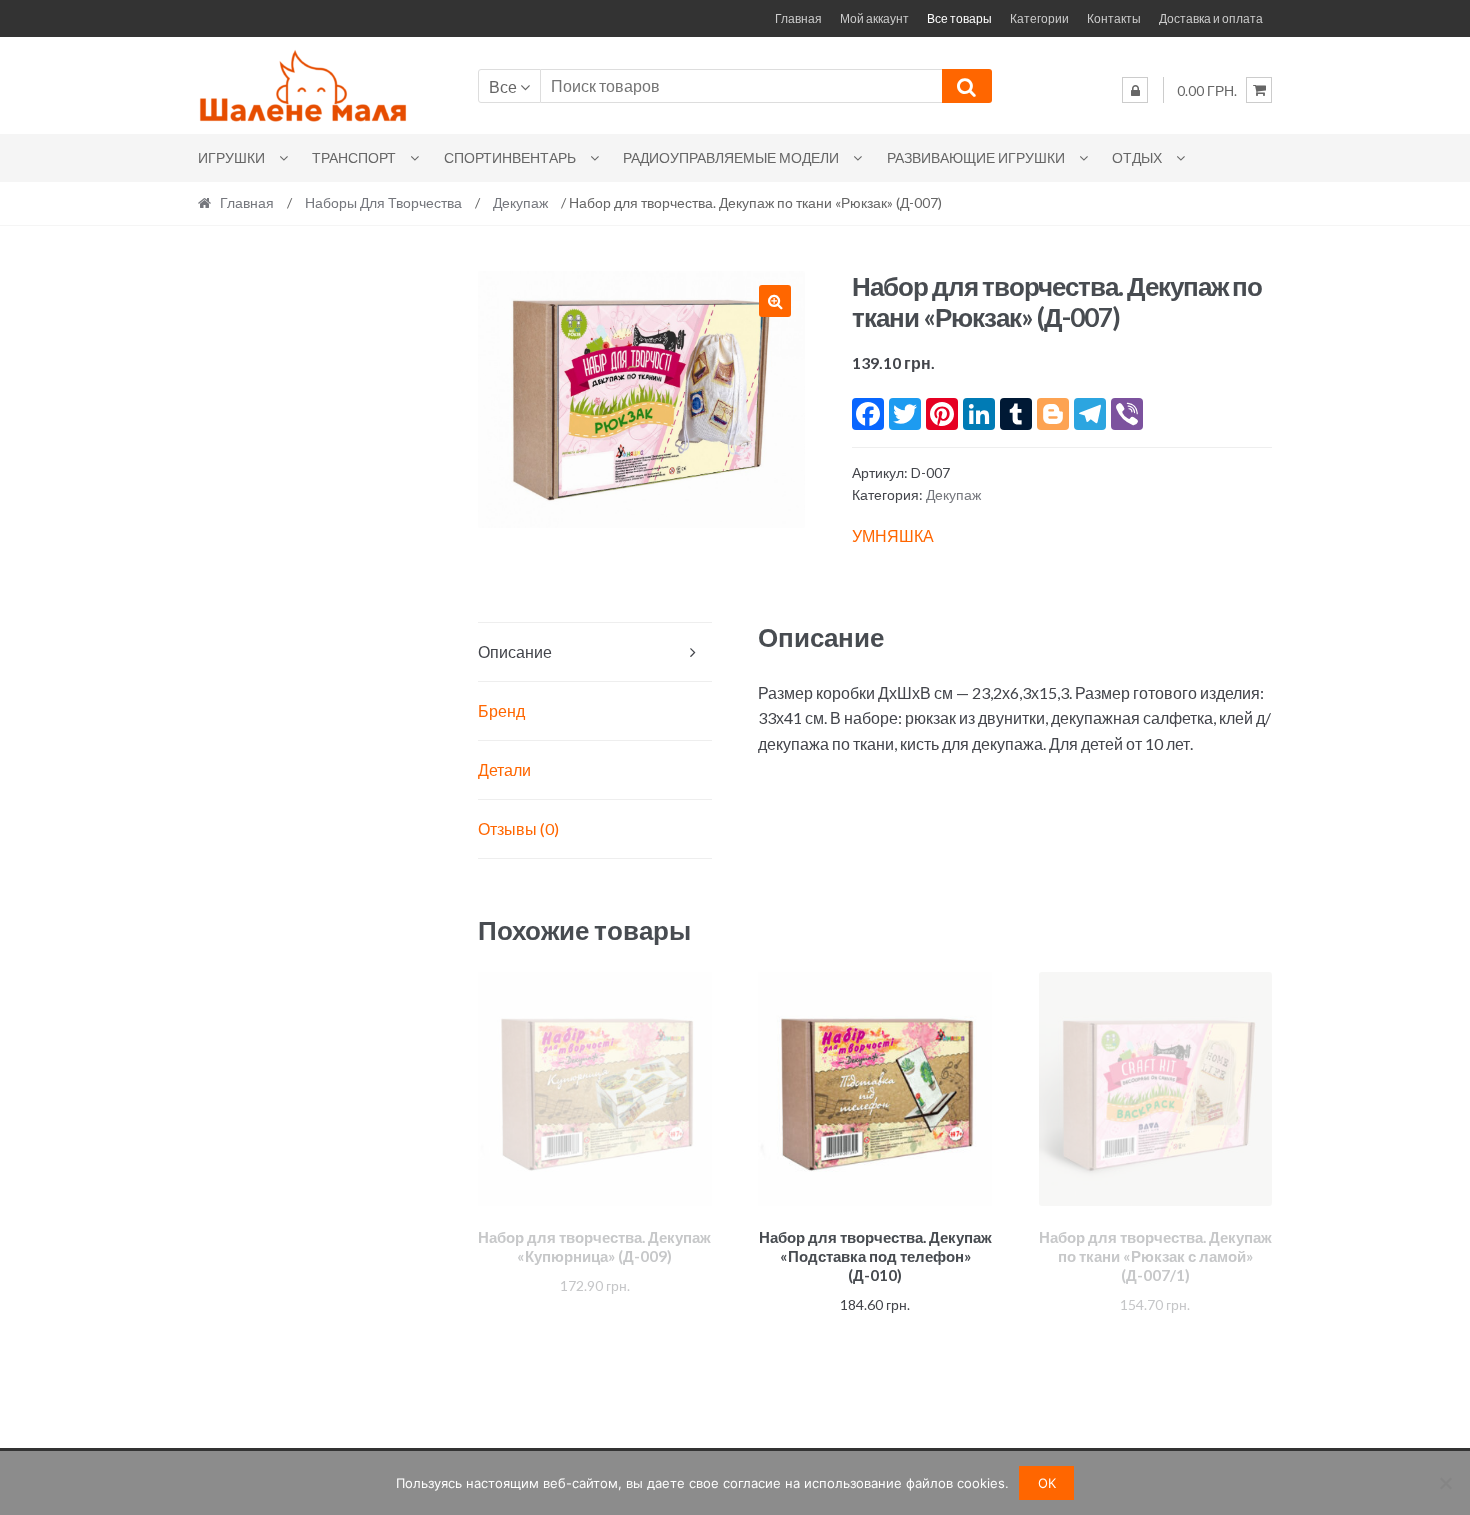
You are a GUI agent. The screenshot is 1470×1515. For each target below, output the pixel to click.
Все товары (959, 18)
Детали (504, 769)
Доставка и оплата (1211, 18)
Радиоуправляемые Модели (731, 157)
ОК (1047, 1483)
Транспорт (354, 157)
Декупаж (520, 202)
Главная (798, 18)
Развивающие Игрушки (976, 157)
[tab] (595, 652)
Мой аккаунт (874, 18)
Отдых (1137, 157)
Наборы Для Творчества (383, 202)
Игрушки (231, 157)
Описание (515, 651)
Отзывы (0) (518, 828)
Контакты (1114, 18)
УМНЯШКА (893, 535)
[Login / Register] (1135, 90)
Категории (1039, 18)
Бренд (501, 710)
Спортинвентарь (510, 157)
